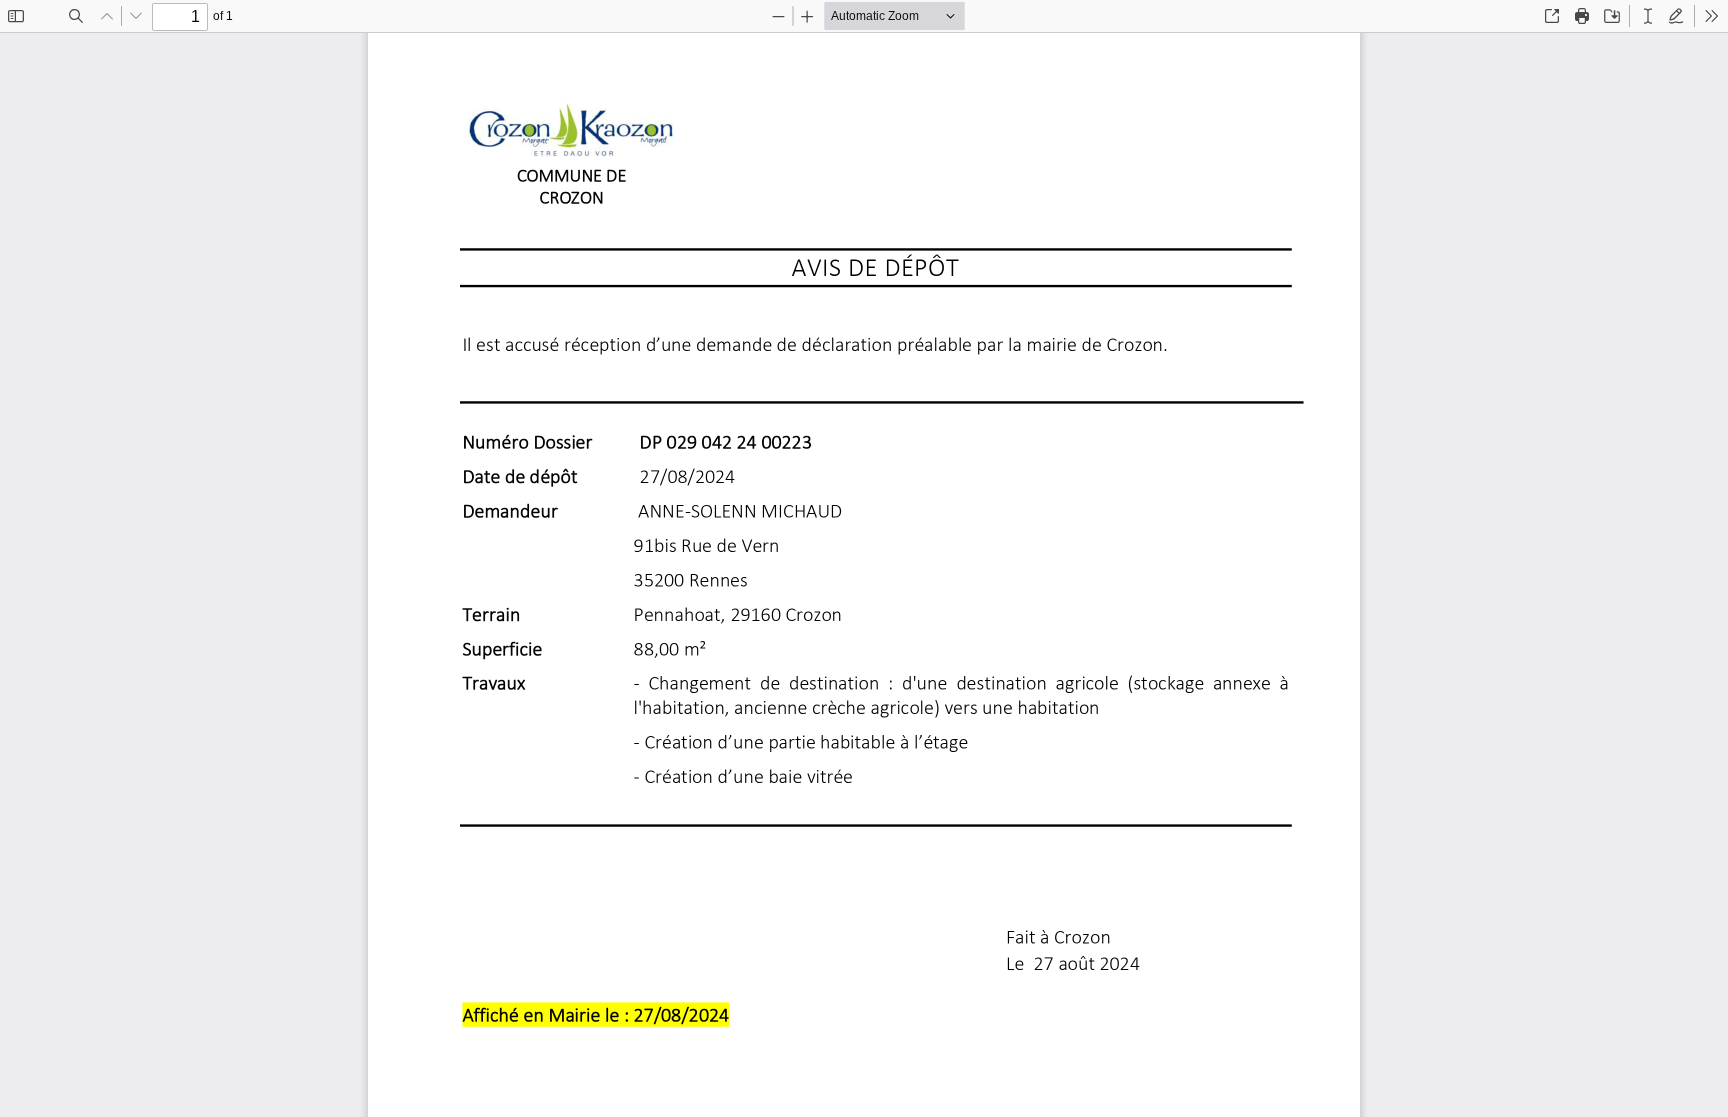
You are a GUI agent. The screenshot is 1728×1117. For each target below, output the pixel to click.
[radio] (1648, 16)
